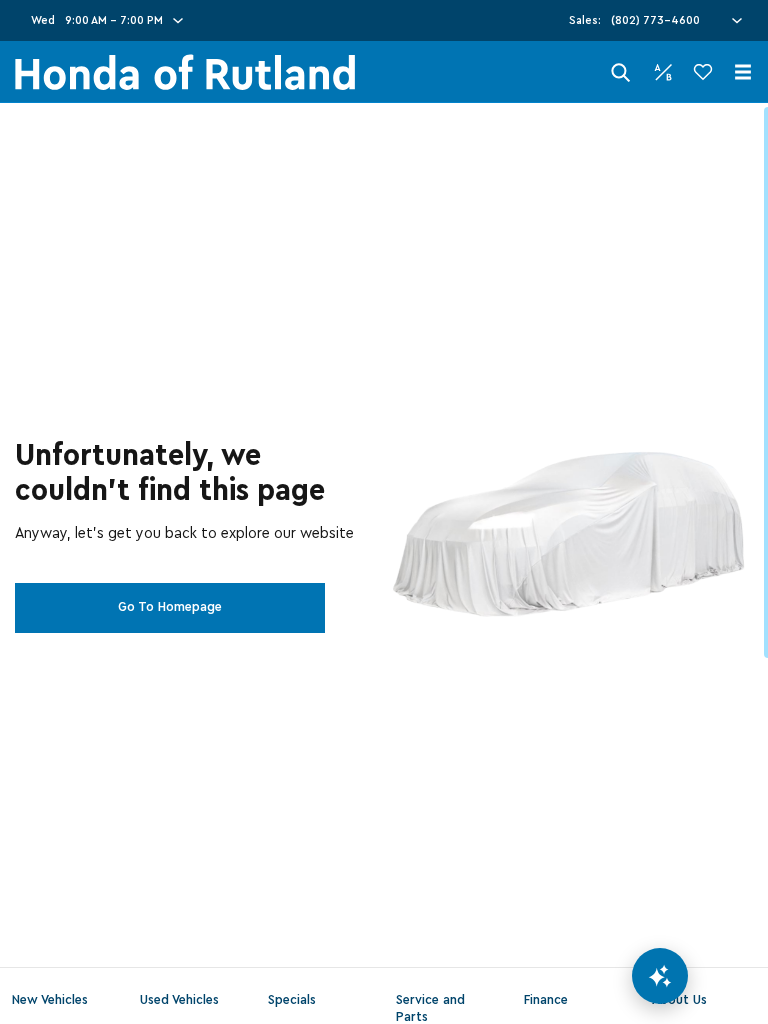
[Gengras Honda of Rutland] (185, 72)
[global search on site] (621, 72)
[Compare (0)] (663, 72)
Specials (292, 1000)
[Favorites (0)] (703, 72)
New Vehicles (50, 1000)
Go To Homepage (170, 607)
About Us (679, 1000)
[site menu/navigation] (743, 72)
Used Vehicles (179, 1000)
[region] (384, 563)
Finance (546, 1000)
